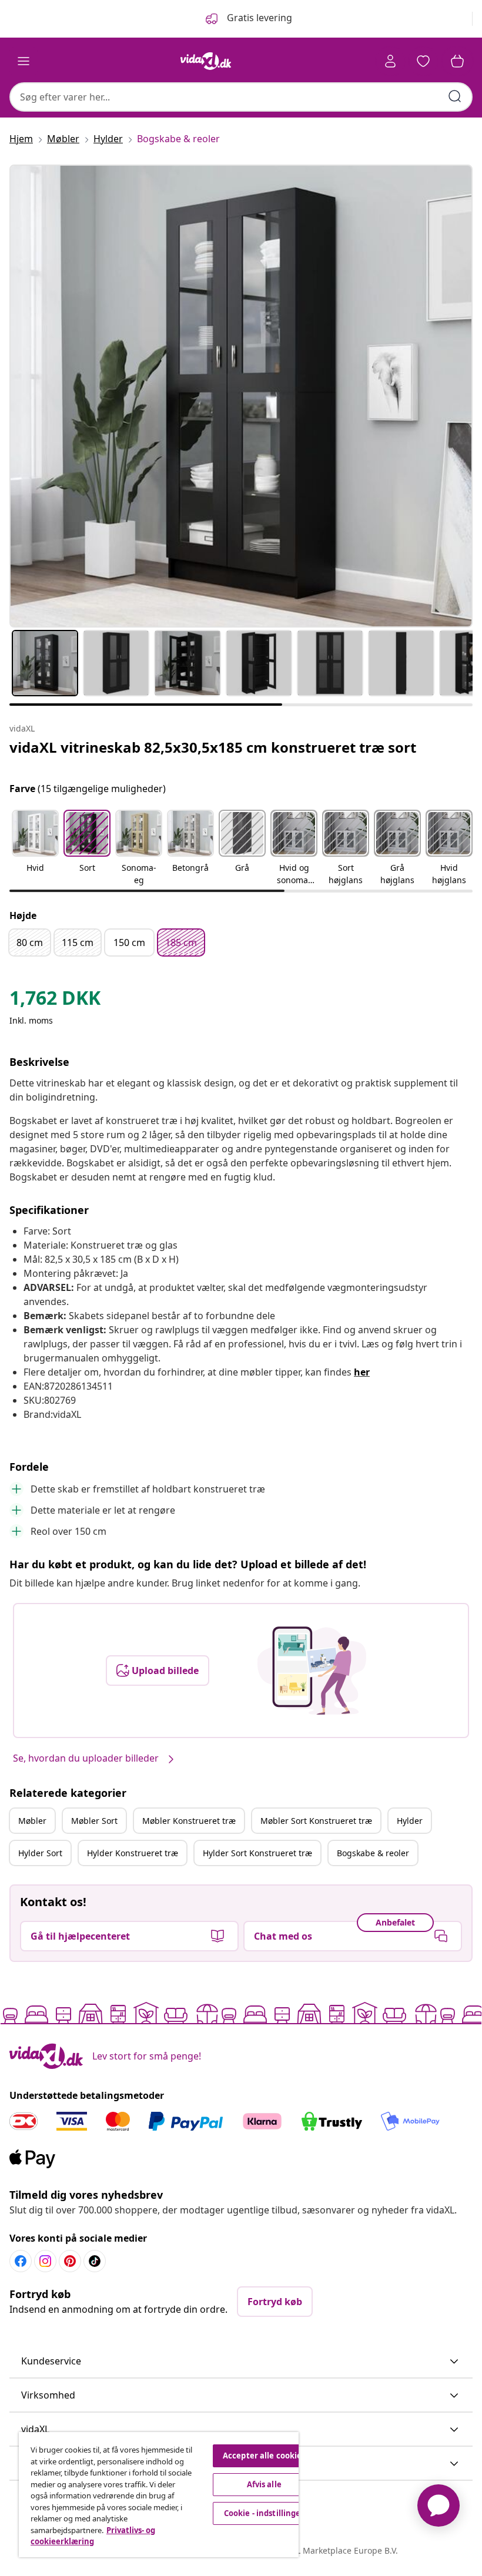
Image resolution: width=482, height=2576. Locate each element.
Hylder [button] (410, 1821)
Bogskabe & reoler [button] (373, 1853)
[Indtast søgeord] (455, 96)
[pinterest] (70, 2261)
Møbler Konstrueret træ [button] (189, 1821)
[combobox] (241, 97)
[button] (35, 848)
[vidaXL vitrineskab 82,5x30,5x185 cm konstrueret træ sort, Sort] (241, 396)
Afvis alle (264, 2484)
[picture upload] (312, 1671)
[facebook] (21, 2261)
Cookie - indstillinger (264, 2513)
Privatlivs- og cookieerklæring (93, 2536)
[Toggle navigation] (24, 61)
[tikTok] (95, 2261)
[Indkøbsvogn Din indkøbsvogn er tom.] (457, 61)
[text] (55, 1001)
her (362, 1372)
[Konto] (390, 61)
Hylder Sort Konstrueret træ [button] (257, 1853)
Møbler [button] (32, 1821)
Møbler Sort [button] (94, 1821)
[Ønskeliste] (423, 61)
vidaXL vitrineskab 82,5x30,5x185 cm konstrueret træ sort (213, 747)
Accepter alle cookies (264, 2456)
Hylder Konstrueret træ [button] (133, 1853)
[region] (159, 2495)
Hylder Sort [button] (40, 1853)
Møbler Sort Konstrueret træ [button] (316, 1821)
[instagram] (45, 2261)
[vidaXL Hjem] (206, 61)
